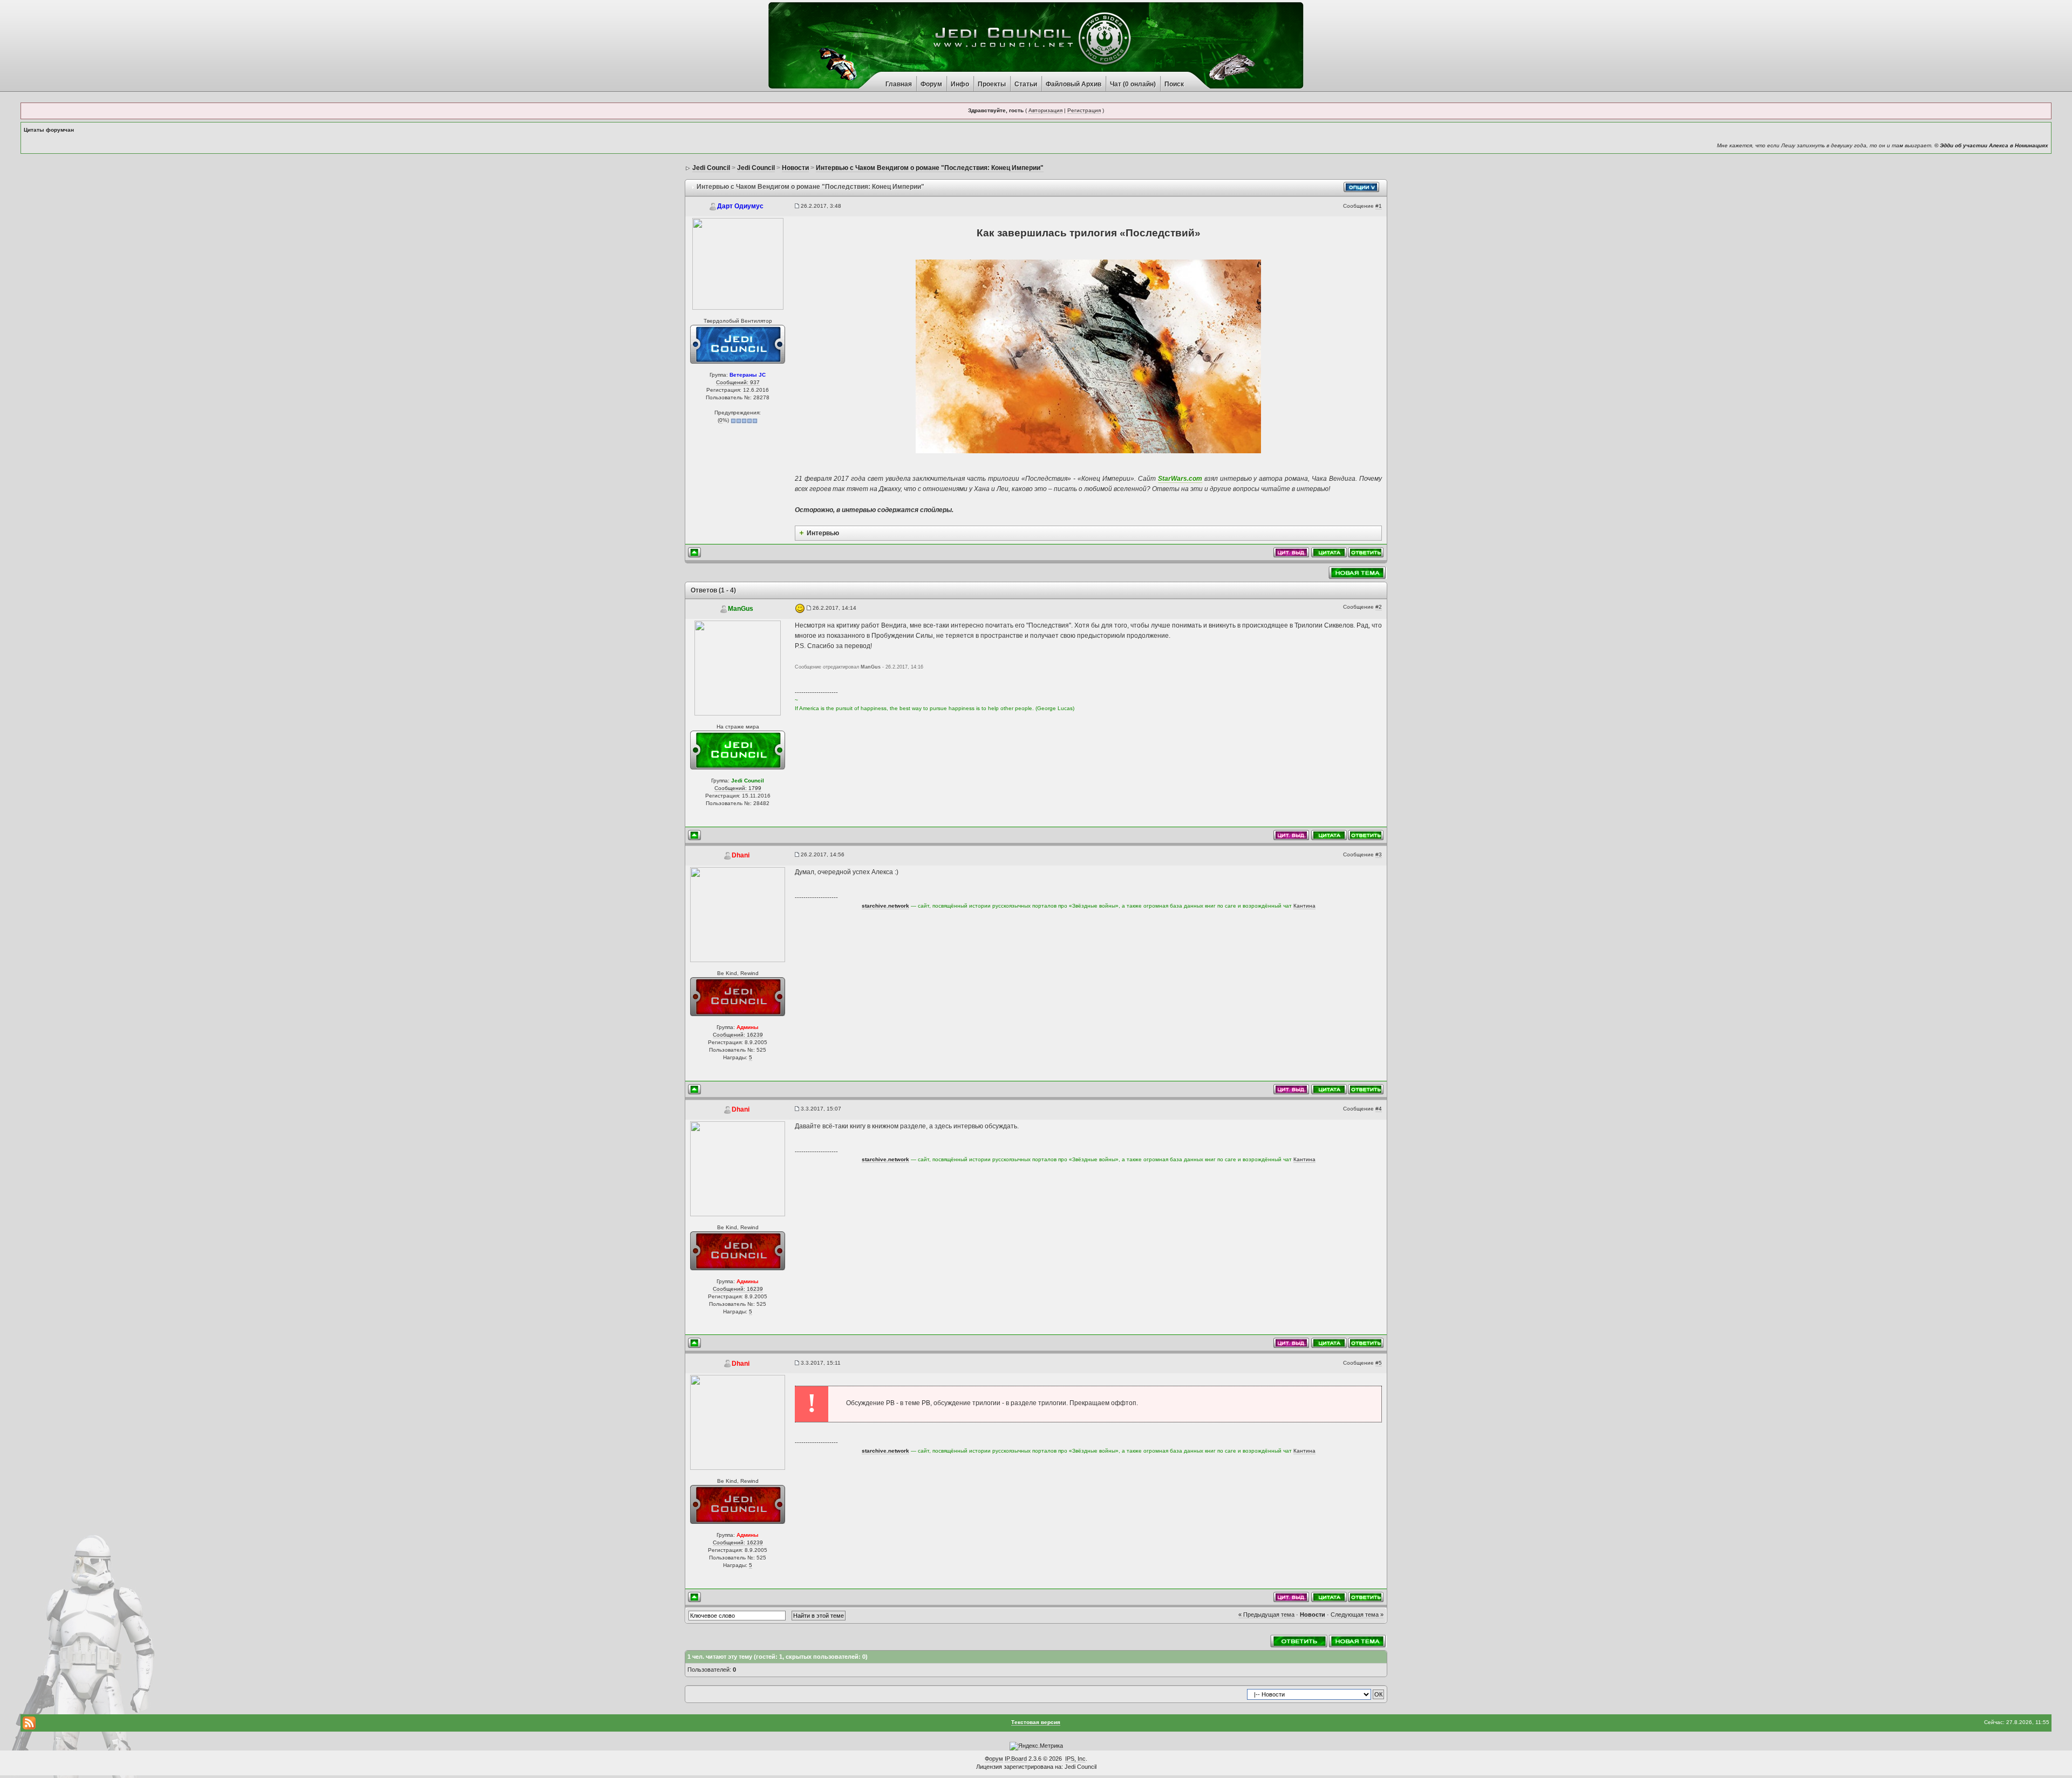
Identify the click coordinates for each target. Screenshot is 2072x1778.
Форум (931, 84)
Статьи (1026, 84)
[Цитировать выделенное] (1291, 552)
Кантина (1304, 906)
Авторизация (1045, 110)
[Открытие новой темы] (1358, 572)
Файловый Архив (1074, 84)
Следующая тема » (1357, 1614)
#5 (1379, 1363)
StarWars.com (1180, 479)
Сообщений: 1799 (738, 788)
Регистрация (1084, 110)
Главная (899, 84)
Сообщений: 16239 (738, 1035)
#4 (1379, 1109)
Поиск (1174, 84)
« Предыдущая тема (1266, 1614)
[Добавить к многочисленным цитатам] (1329, 552)
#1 (1379, 206)
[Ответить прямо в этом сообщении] (1366, 552)
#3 (1379, 854)
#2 (1379, 607)
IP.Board (1016, 1759)
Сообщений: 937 (738, 382)
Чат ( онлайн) (1133, 84)
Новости (1313, 1614)
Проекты (992, 84)
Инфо (960, 84)
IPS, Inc (1075, 1759)
